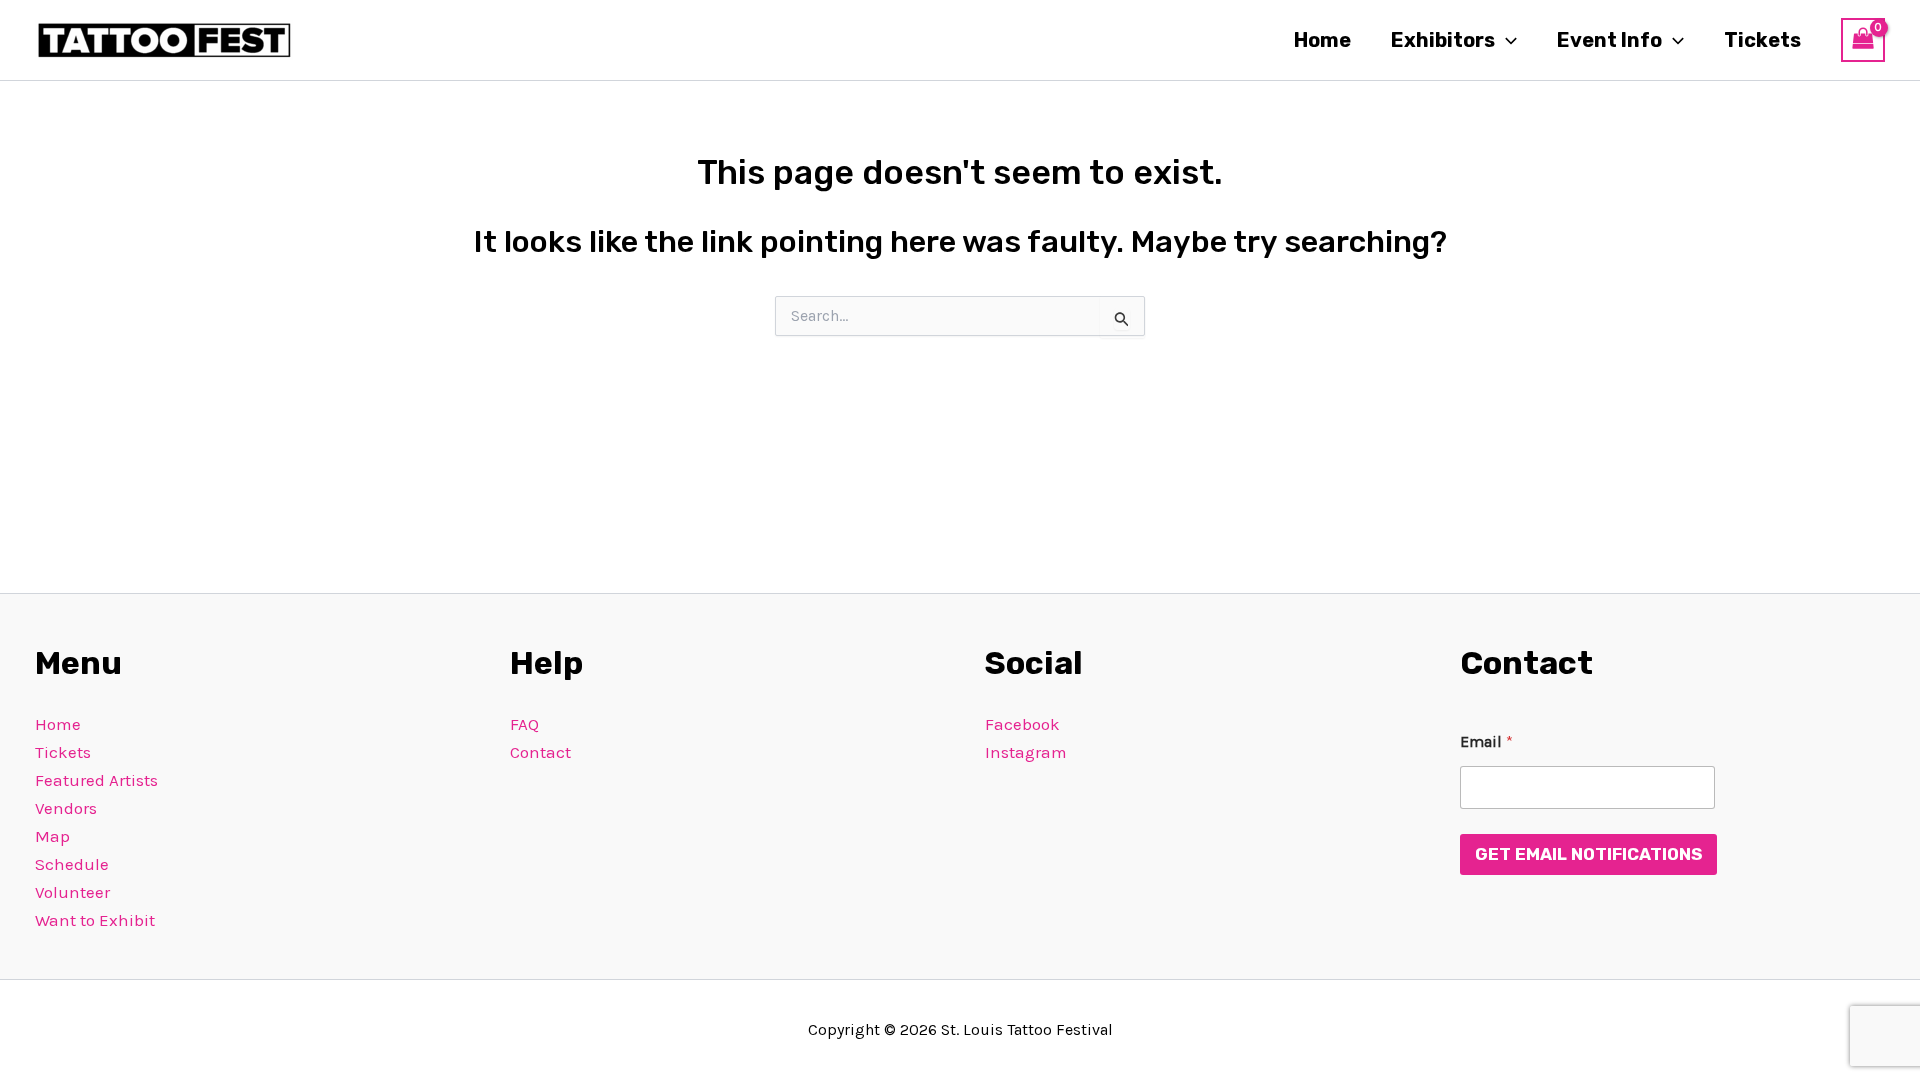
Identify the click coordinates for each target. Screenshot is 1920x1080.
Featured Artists (96, 780)
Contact (540, 752)
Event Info (1609, 40)
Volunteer (72, 892)
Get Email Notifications (1588, 854)
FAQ (524, 724)
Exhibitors (1443, 40)
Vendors (66, 808)
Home (1322, 40)
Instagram (1026, 752)
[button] (1506, 40)
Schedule (72, 864)
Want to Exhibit (95, 920)
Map (52, 836)
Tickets (1762, 40)
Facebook (1022, 724)
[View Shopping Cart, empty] (1863, 40)
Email (1486, 741)
